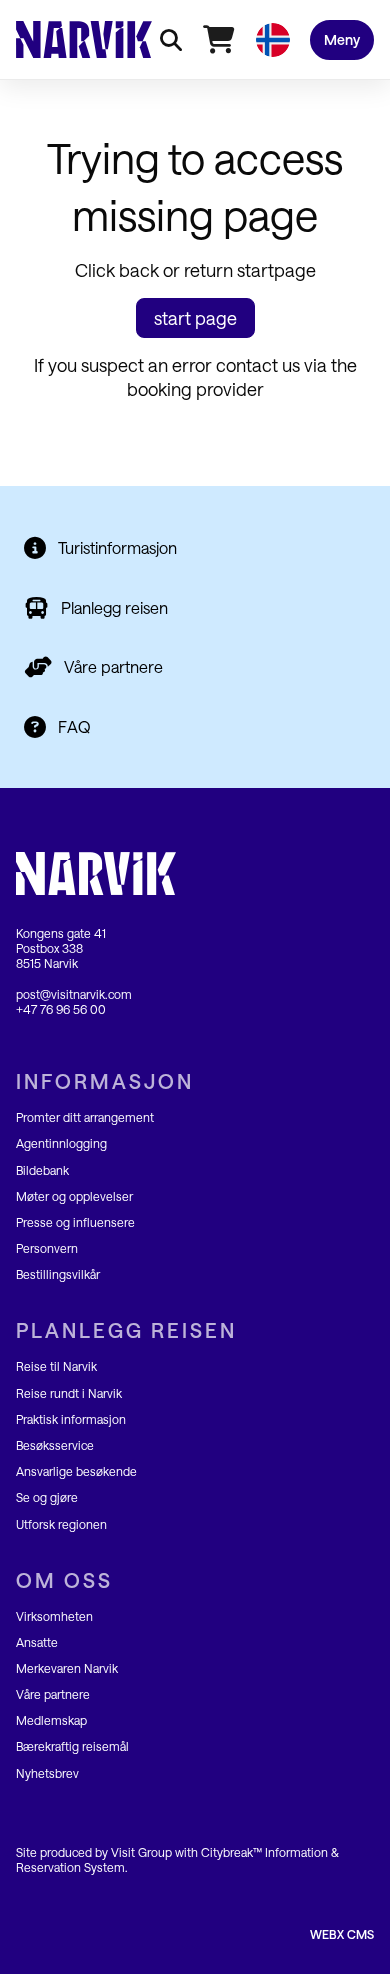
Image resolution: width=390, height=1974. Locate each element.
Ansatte (37, 1642)
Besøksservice (55, 1445)
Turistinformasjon (117, 547)
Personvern (47, 1248)
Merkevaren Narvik (67, 1668)
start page (195, 318)
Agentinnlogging (61, 1143)
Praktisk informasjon (71, 1419)
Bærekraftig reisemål (72, 1746)
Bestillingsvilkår (58, 1274)
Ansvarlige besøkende (76, 1471)
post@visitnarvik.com (74, 994)
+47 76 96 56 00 (61, 1009)
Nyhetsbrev (47, 1773)
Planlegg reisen (114, 607)
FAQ (74, 726)
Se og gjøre (47, 1497)
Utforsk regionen (61, 1524)
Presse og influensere (75, 1222)
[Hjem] (84, 39)
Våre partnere (113, 666)
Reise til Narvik (56, 1366)
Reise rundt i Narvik (69, 1393)
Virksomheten (54, 1616)
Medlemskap (51, 1720)
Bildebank (42, 1170)
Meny (342, 39)
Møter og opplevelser (74, 1196)
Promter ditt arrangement (85, 1117)
